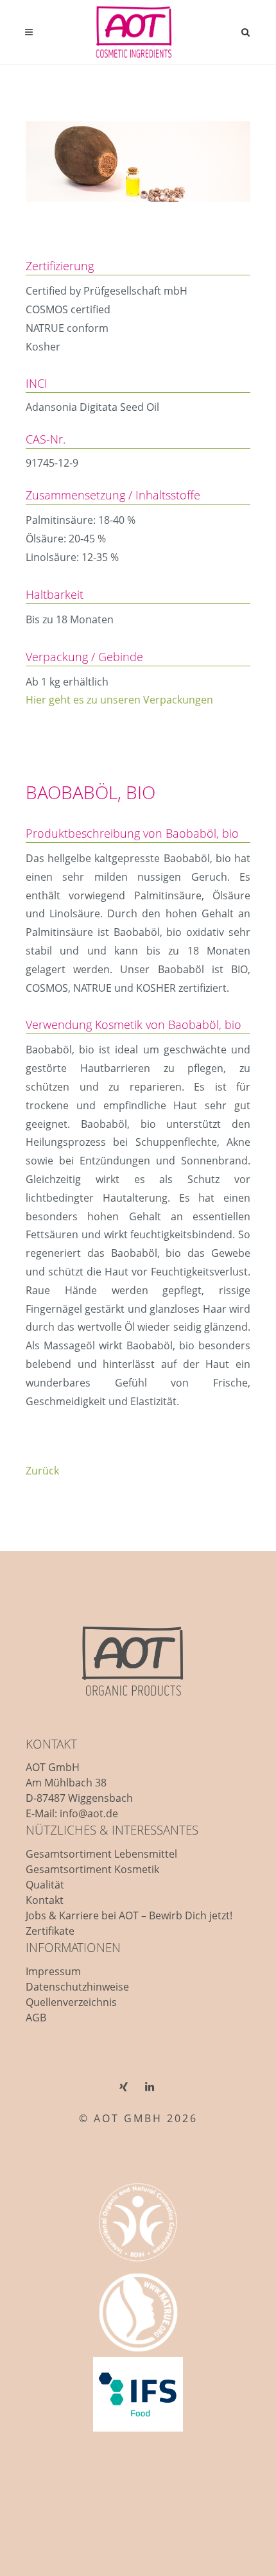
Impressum (53, 1971)
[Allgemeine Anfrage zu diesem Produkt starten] (219, 770)
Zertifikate (50, 1931)
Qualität (45, 1885)
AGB (36, 2018)
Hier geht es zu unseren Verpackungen (119, 700)
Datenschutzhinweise (77, 1987)
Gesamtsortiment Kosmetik (92, 1869)
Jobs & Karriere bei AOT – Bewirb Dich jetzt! (129, 1915)
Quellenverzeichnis (71, 2002)
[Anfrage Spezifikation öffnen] (199, 770)
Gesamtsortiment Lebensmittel (101, 1854)
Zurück (42, 1471)
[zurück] (239, 770)
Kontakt (45, 1900)
